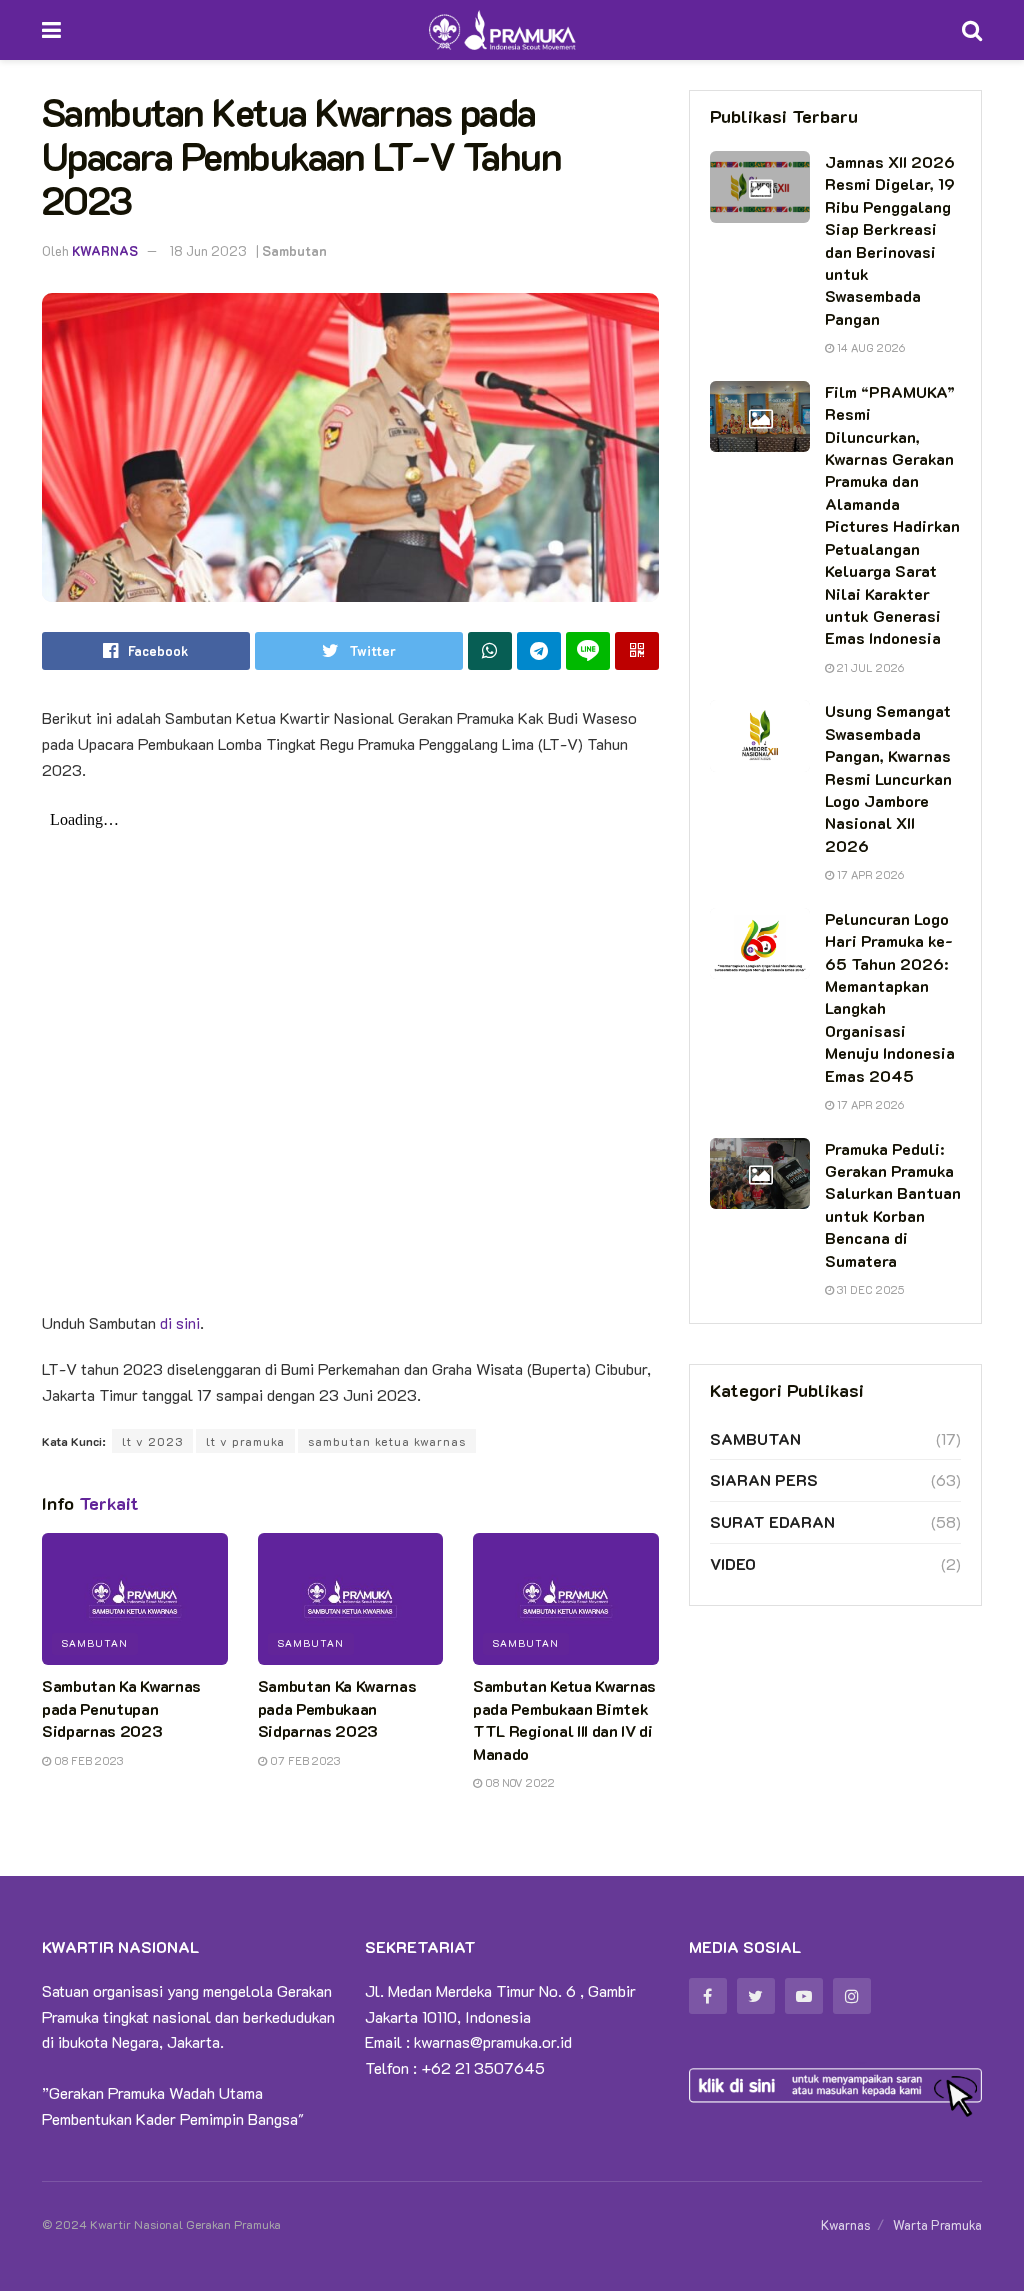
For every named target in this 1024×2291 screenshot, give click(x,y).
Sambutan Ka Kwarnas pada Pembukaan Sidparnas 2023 (337, 1708)
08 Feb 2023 (87, 1760)
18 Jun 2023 (208, 250)
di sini (180, 1322)
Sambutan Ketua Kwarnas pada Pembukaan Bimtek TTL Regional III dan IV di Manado (564, 1719)
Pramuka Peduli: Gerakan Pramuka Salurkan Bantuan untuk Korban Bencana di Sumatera (893, 1204)
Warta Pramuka (937, 2224)
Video (733, 1563)
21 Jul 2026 (869, 667)
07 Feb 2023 (303, 1760)
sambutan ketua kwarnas (387, 1441)
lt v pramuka (245, 1441)
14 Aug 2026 (869, 347)
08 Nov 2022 (518, 1782)
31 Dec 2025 (869, 1289)
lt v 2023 (152, 1441)
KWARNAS (105, 250)
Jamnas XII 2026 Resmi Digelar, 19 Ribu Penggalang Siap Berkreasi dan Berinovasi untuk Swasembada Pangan (890, 240)
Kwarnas (846, 2224)
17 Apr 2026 (869, 874)
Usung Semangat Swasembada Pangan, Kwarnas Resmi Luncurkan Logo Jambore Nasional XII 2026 (888, 777)
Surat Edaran (772, 1521)
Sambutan (294, 250)
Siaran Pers (764, 1479)
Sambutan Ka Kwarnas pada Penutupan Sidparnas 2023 (121, 1708)
